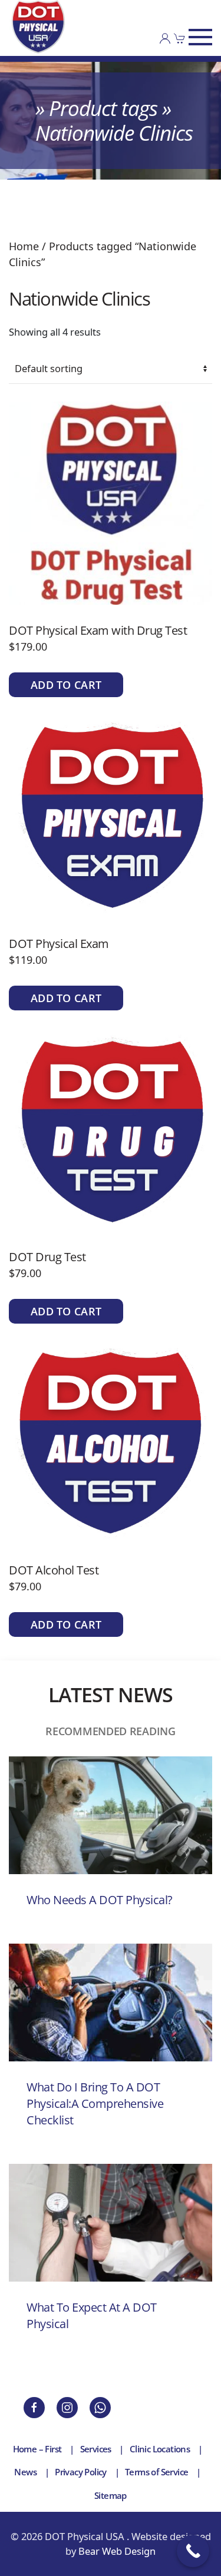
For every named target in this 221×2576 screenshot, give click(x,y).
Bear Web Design (117, 2551)
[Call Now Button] (193, 2551)
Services (96, 2449)
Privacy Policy (81, 2472)
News (25, 2472)
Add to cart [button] (66, 685)
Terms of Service (156, 2472)
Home (24, 246)
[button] (200, 37)
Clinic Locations (160, 2449)
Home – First (37, 2449)
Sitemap (111, 2495)
